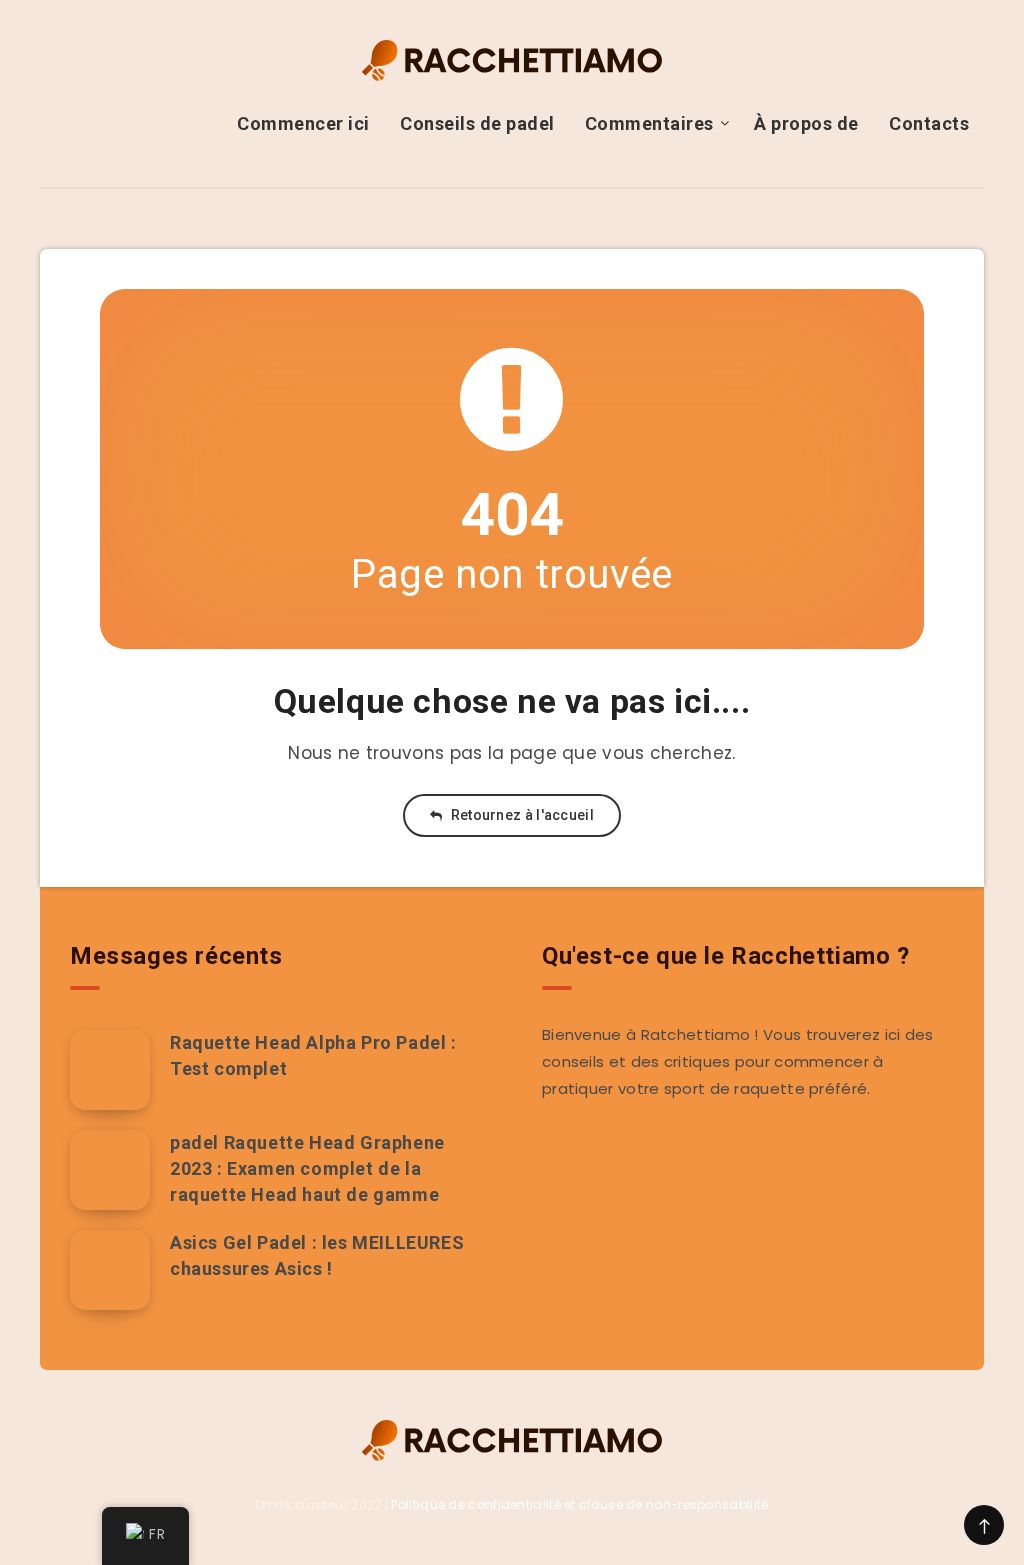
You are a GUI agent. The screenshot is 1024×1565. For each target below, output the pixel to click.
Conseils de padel (477, 123)
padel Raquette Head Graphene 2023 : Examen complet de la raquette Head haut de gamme (307, 1168)
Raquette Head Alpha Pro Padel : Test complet (313, 1055)
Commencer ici (303, 123)
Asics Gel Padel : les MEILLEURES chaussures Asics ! (317, 1255)
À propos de (806, 123)
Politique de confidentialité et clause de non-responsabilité (579, 1504)
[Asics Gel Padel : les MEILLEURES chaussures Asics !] (110, 1270)
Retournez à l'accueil (520, 815)
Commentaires (649, 123)
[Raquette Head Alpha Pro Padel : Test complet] (110, 1070)
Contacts (929, 123)
